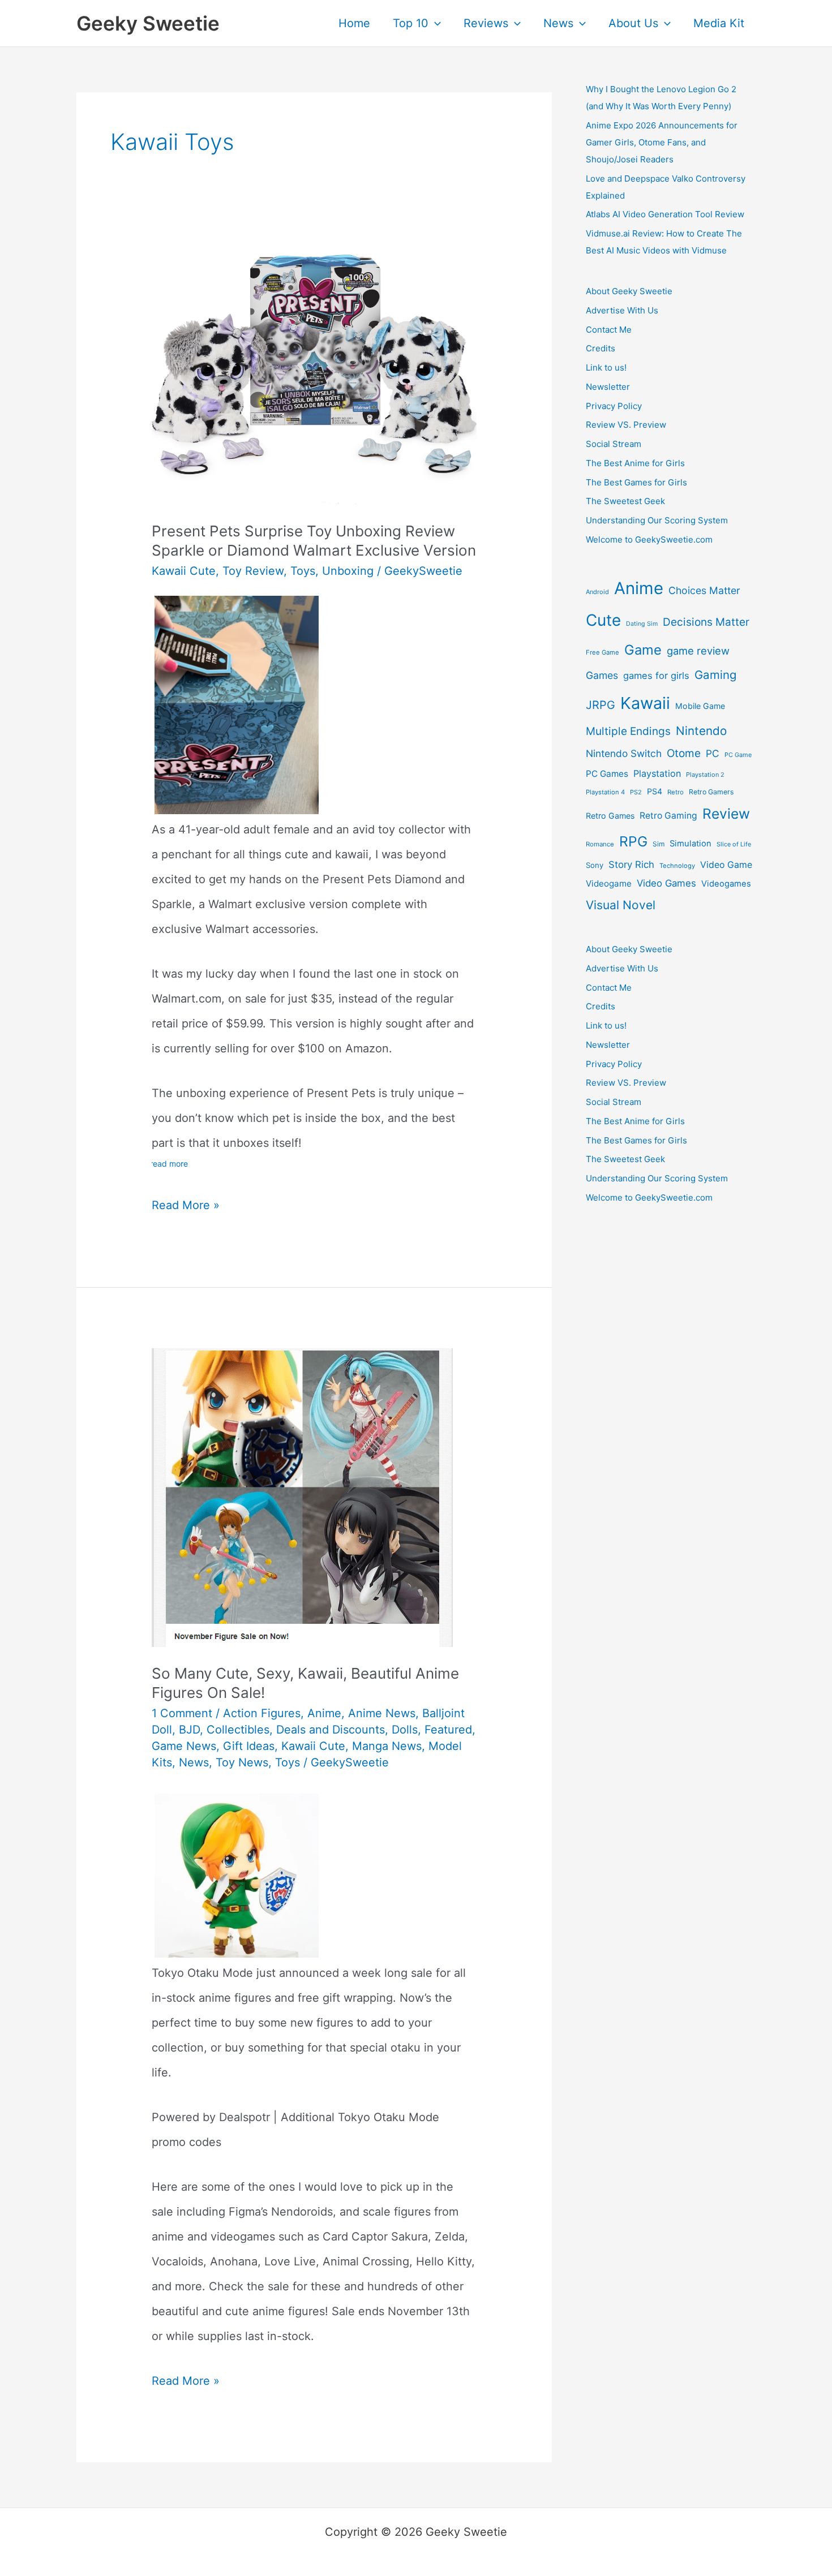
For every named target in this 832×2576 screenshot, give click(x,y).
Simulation (691, 844)
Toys (303, 571)
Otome (684, 753)
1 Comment (182, 1713)
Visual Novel (621, 905)
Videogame (609, 883)
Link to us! (606, 367)
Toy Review (253, 571)
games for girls (656, 676)
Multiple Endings (628, 731)
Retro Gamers (711, 792)
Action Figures (262, 1713)
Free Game (602, 652)
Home (354, 23)
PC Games (607, 774)
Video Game (726, 865)
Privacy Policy (614, 406)
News (558, 23)
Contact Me (609, 330)
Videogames (726, 884)
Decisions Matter (706, 622)
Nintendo (701, 731)
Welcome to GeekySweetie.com (649, 539)
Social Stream (614, 444)
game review (698, 651)
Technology (677, 866)
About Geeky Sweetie (629, 291)
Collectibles (238, 1730)
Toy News (242, 1762)
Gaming (715, 675)
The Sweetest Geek (625, 501)
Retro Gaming (668, 816)
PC (713, 753)
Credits (601, 348)
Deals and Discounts (331, 1730)
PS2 (636, 792)
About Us (633, 23)
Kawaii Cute (184, 571)
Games (602, 675)
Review (726, 814)
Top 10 (411, 23)
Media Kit (719, 23)
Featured (448, 1730)
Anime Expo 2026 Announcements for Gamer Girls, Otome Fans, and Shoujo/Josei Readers (662, 142)
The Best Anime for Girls (635, 463)
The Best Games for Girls (636, 482)
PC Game (738, 755)
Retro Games (610, 816)
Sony (595, 865)
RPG (633, 841)
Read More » (186, 1208)
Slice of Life (734, 844)
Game (643, 650)
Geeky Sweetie (148, 23)
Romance (600, 844)
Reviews (486, 23)
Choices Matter (704, 590)
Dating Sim (642, 624)
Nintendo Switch (624, 753)
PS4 (655, 791)
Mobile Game (700, 706)
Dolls (405, 1730)
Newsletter (608, 387)
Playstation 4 (605, 792)
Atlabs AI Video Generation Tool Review (665, 214)
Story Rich (631, 865)
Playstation (657, 773)
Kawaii (645, 703)
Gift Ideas (249, 1746)
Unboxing (348, 571)
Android (597, 592)
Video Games (666, 883)
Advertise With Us (622, 310)
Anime (324, 1713)
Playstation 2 (705, 775)
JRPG (601, 705)
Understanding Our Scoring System (657, 520)
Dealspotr (245, 2117)
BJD (189, 1730)
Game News (184, 1746)
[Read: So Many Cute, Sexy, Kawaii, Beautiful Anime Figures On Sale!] (302, 1496)
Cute (603, 620)
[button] (435, 23)
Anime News (382, 1713)
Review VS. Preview (626, 425)
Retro (676, 792)
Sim (659, 844)
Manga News (387, 1746)
